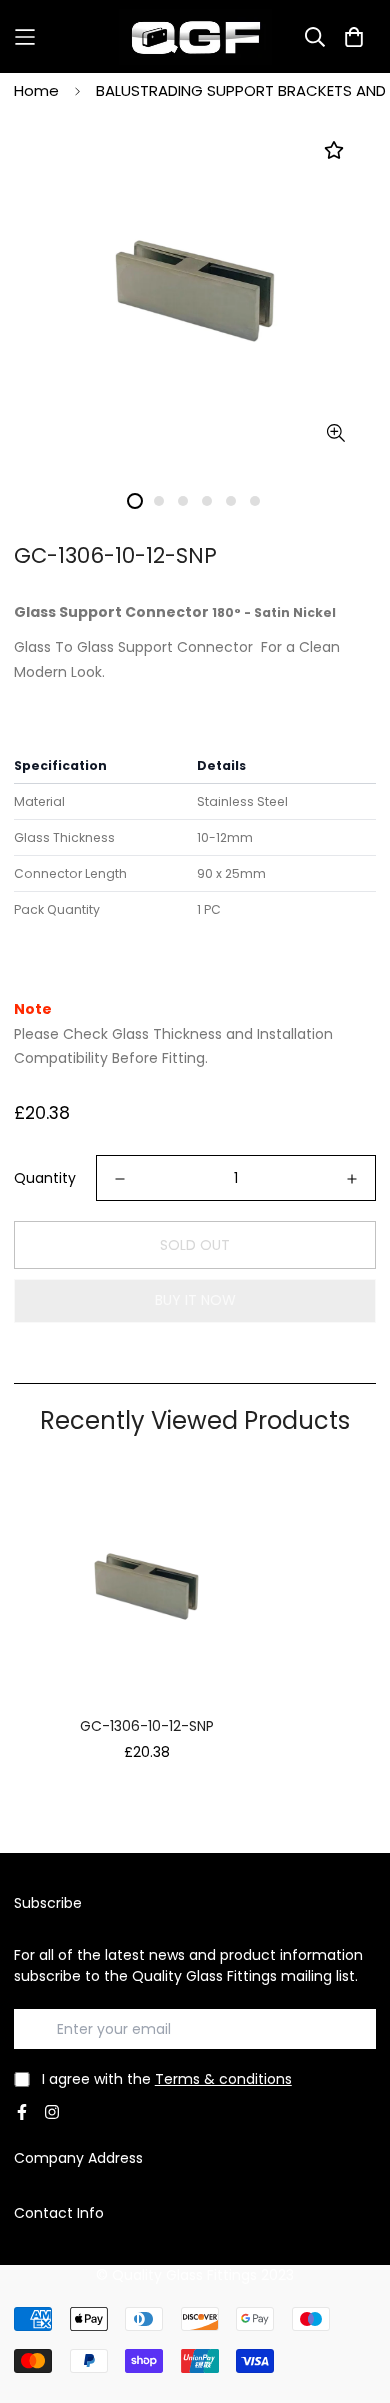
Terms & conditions (223, 2079)
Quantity (45, 1178)
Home (36, 90)
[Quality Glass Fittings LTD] (195, 36)
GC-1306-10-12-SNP (147, 1726)
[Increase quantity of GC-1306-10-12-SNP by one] (352, 1179)
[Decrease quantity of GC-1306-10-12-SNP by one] (120, 1179)
